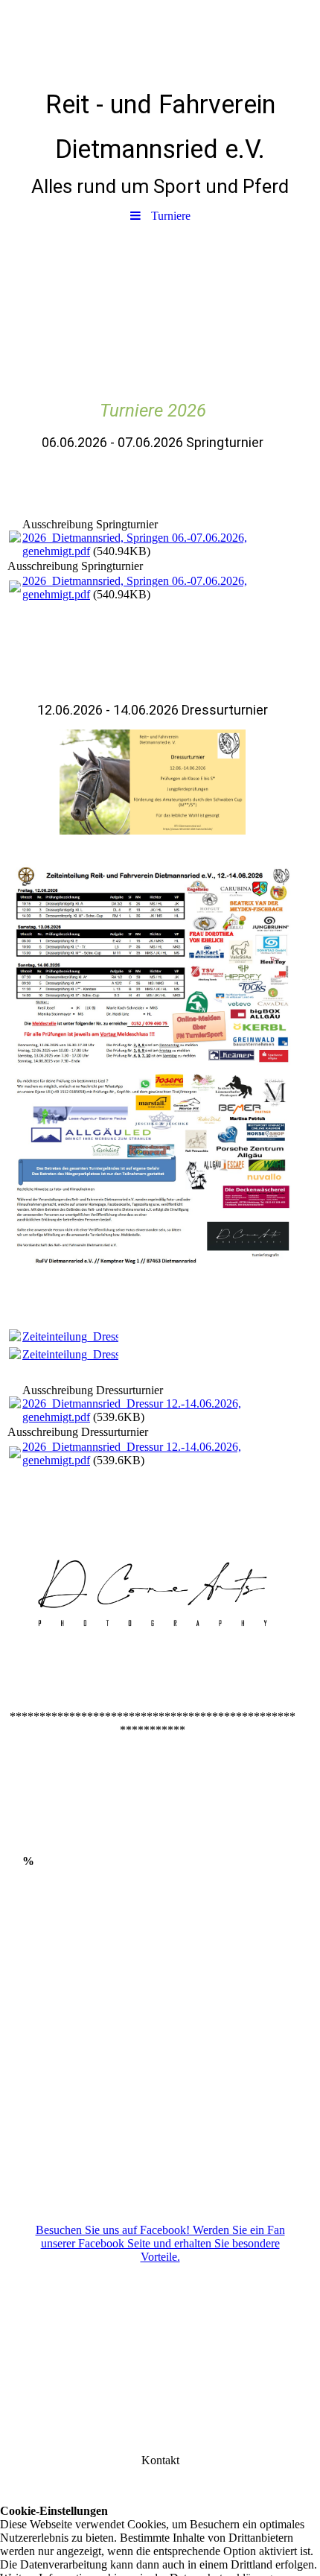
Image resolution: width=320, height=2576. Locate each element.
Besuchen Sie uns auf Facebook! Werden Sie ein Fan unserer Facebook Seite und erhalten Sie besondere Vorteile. (160, 2243)
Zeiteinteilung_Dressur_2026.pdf (100, 1336)
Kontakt (160, 2460)
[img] (160, 41)
